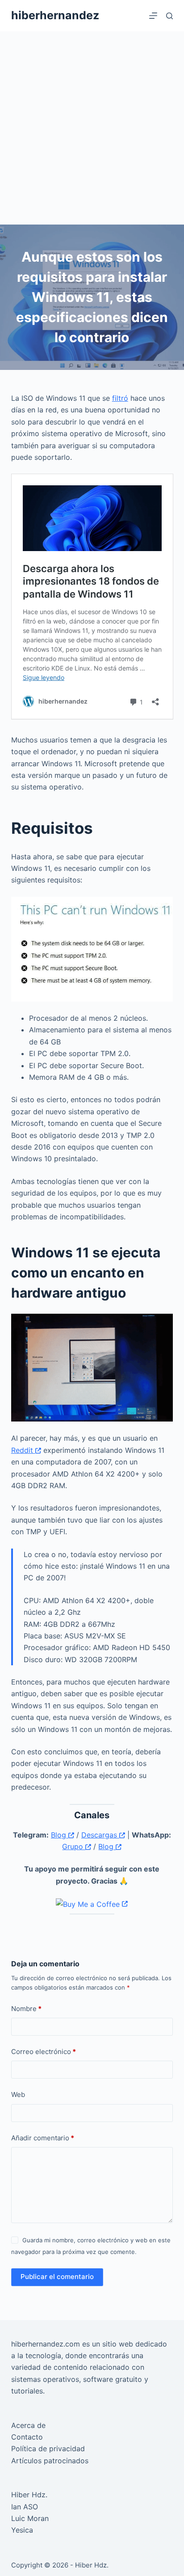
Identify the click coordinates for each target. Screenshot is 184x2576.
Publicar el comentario (57, 2277)
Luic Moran (30, 2518)
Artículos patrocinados (50, 2461)
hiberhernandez (55, 15)
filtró (120, 398)
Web (18, 2094)
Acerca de (28, 2425)
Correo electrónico (44, 2052)
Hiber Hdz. (29, 2495)
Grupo (74, 1846)
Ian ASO (25, 2507)
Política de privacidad (48, 2449)
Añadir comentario (43, 2138)
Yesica (22, 2530)
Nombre (26, 2009)
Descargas (100, 1835)
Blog (60, 1835)
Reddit (23, 1450)
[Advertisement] (92, 128)
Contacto (27, 2437)
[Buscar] (169, 16)
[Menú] (153, 16)
